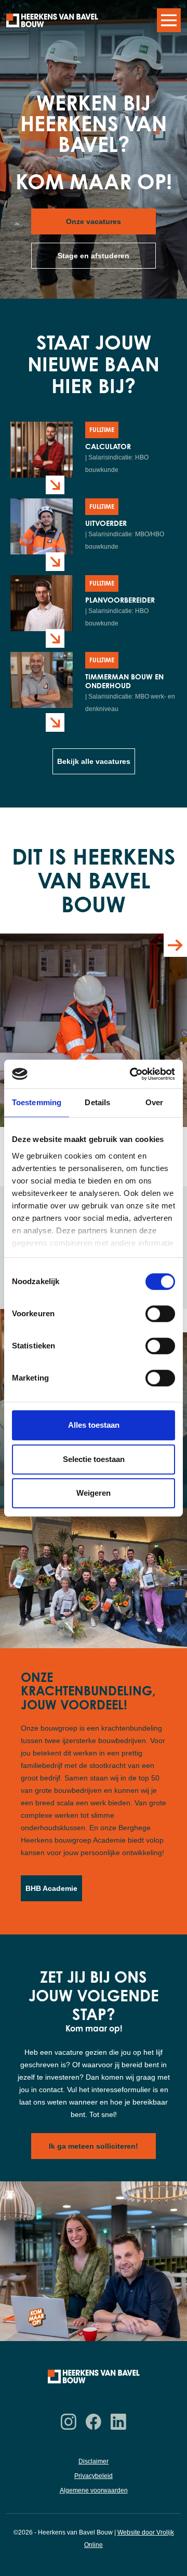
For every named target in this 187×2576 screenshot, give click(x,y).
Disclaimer (94, 2461)
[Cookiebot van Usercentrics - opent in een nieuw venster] (132, 1074)
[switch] (160, 1314)
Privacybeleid (94, 2476)
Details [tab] (97, 1102)
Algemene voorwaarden (94, 2490)
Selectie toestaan (94, 1459)
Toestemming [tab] (37, 1102)
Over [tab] (154, 1102)
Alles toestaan (94, 1425)
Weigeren (94, 1493)
